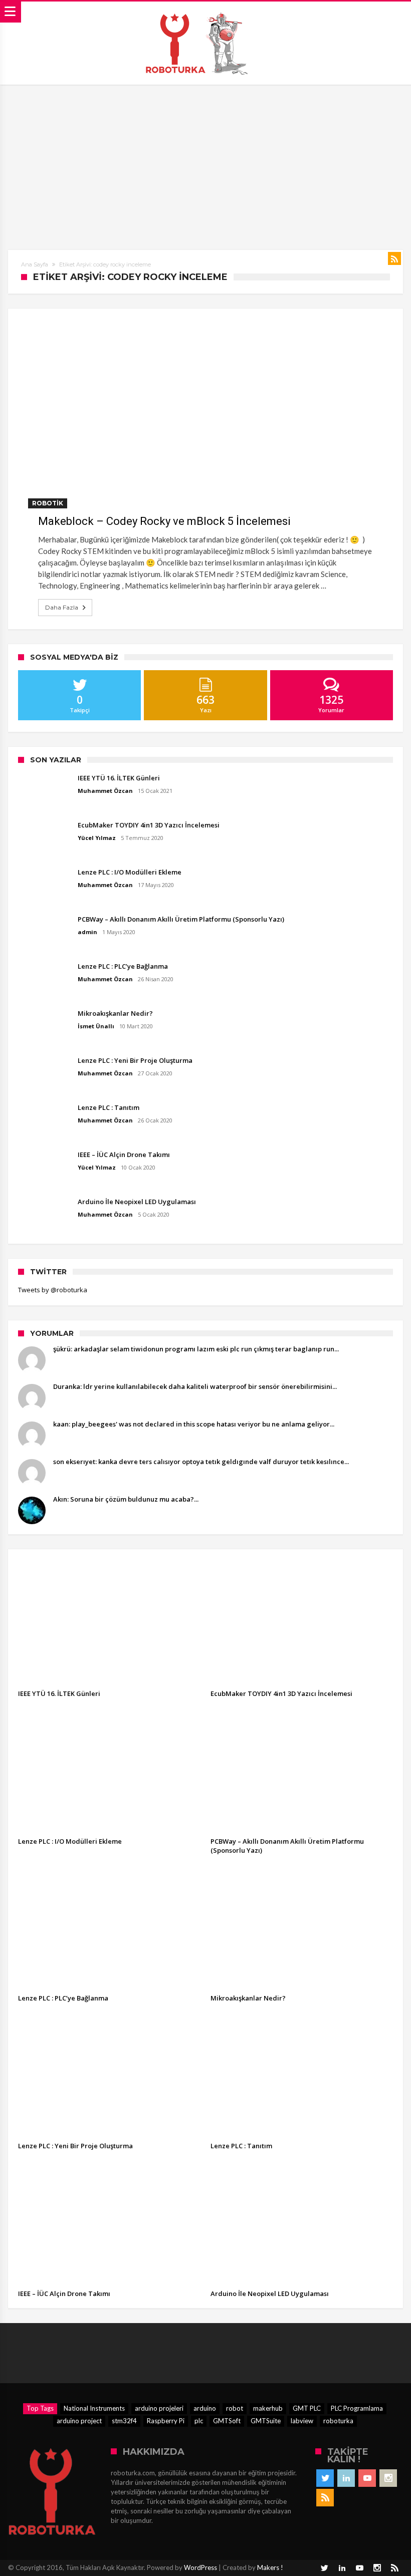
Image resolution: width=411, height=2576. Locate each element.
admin (87, 932)
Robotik (48, 503)
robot (235, 2408)
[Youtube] (367, 2478)
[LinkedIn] (346, 2478)
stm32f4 (124, 2421)
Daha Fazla (62, 607)
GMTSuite (266, 2421)
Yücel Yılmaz (97, 838)
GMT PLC (307, 2408)
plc (199, 2421)
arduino (205, 2408)
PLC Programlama (357, 2408)
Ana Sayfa (35, 264)
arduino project (79, 2421)
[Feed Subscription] (394, 258)
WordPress (200, 2567)
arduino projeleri (159, 2408)
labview (302, 2421)
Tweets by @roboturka (53, 1290)
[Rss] (325, 2498)
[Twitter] (325, 2478)
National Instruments (94, 2408)
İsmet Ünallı (96, 1026)
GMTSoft (227, 2421)
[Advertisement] (205, 160)
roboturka (338, 2421)
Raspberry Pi (166, 2421)
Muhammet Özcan (105, 791)
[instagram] (388, 2478)
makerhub (268, 2408)
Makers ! (270, 2567)
